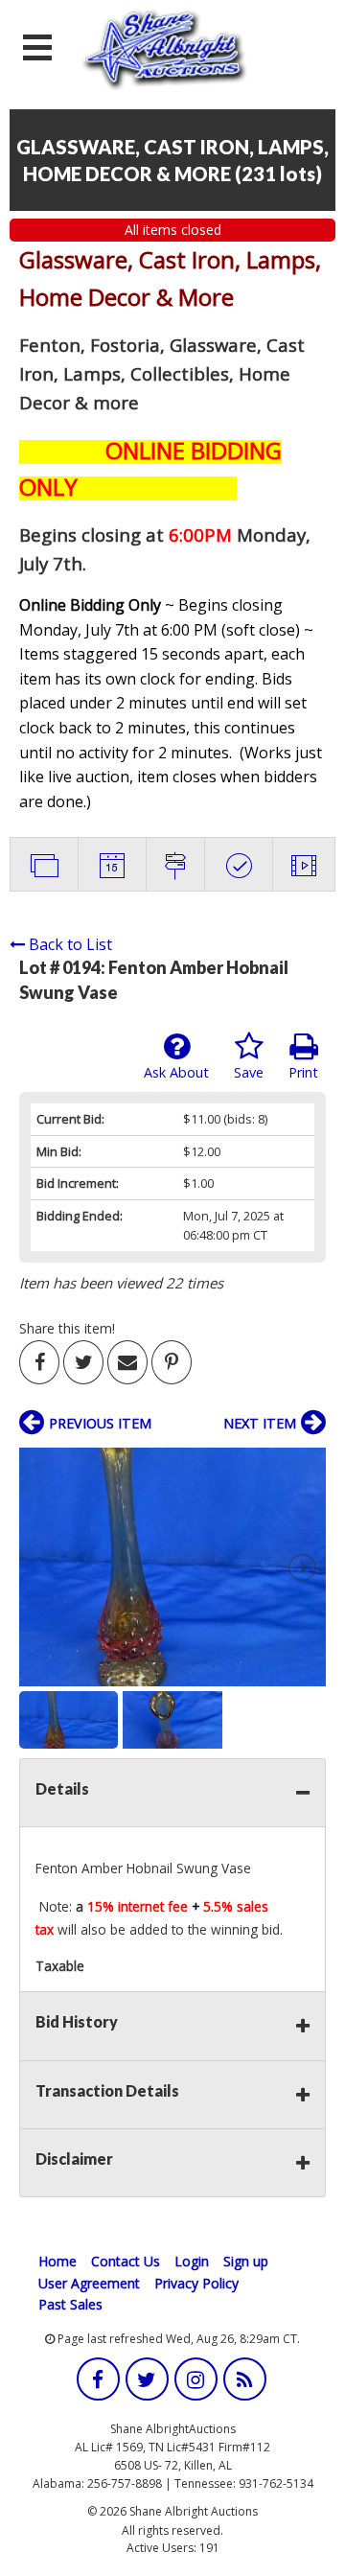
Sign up (246, 2261)
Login (192, 2261)
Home (57, 2261)
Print (303, 1072)
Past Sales (70, 2304)
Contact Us (126, 2261)
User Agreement (89, 2283)
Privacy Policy (196, 2283)
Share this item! (67, 1328)
